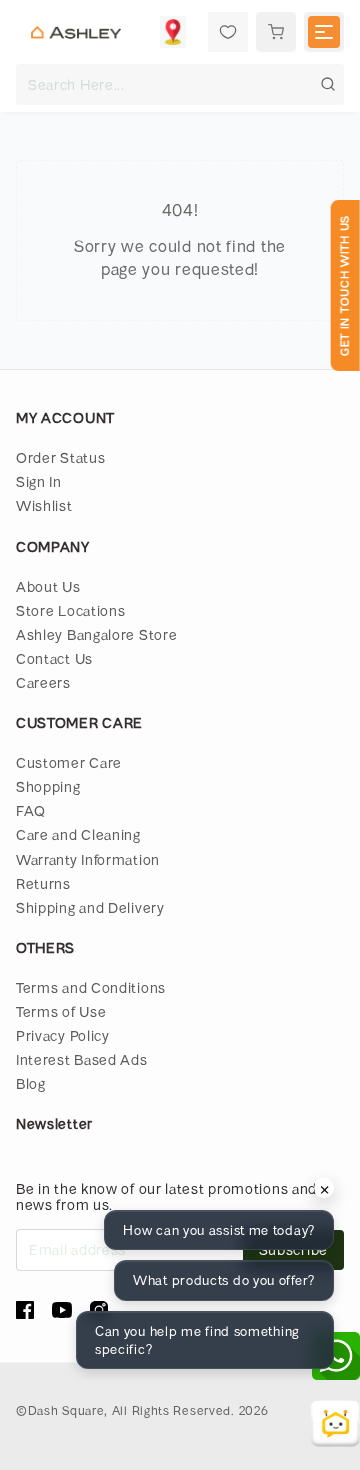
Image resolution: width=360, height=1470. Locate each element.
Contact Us (54, 658)
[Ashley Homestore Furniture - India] (76, 32)
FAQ (31, 810)
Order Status (60, 457)
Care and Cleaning (78, 834)
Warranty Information (88, 859)
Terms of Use (61, 1011)
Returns (43, 883)
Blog (31, 1083)
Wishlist (44, 505)
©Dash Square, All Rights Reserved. (125, 1410)
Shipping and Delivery (90, 907)
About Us (48, 586)
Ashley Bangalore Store (96, 634)
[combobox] (180, 84)
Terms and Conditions (91, 987)
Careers (43, 682)
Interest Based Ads (82, 1059)
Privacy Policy (63, 1035)
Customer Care (69, 762)
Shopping (48, 786)
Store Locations (71, 610)
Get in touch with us (344, 285)
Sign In (39, 481)
